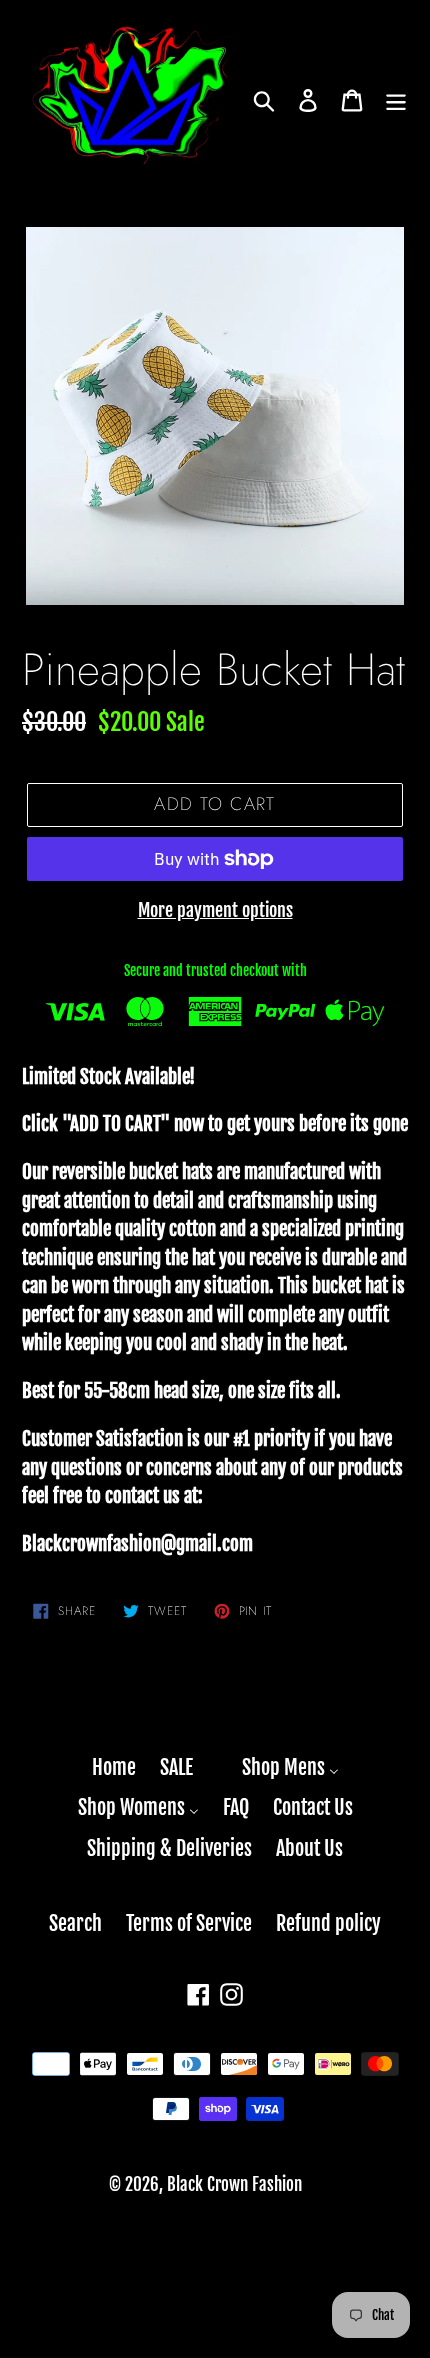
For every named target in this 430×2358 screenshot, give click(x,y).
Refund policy (328, 1923)
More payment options (215, 910)
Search (75, 1923)
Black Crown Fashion (234, 2184)
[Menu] (396, 100)
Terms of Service (189, 1923)
